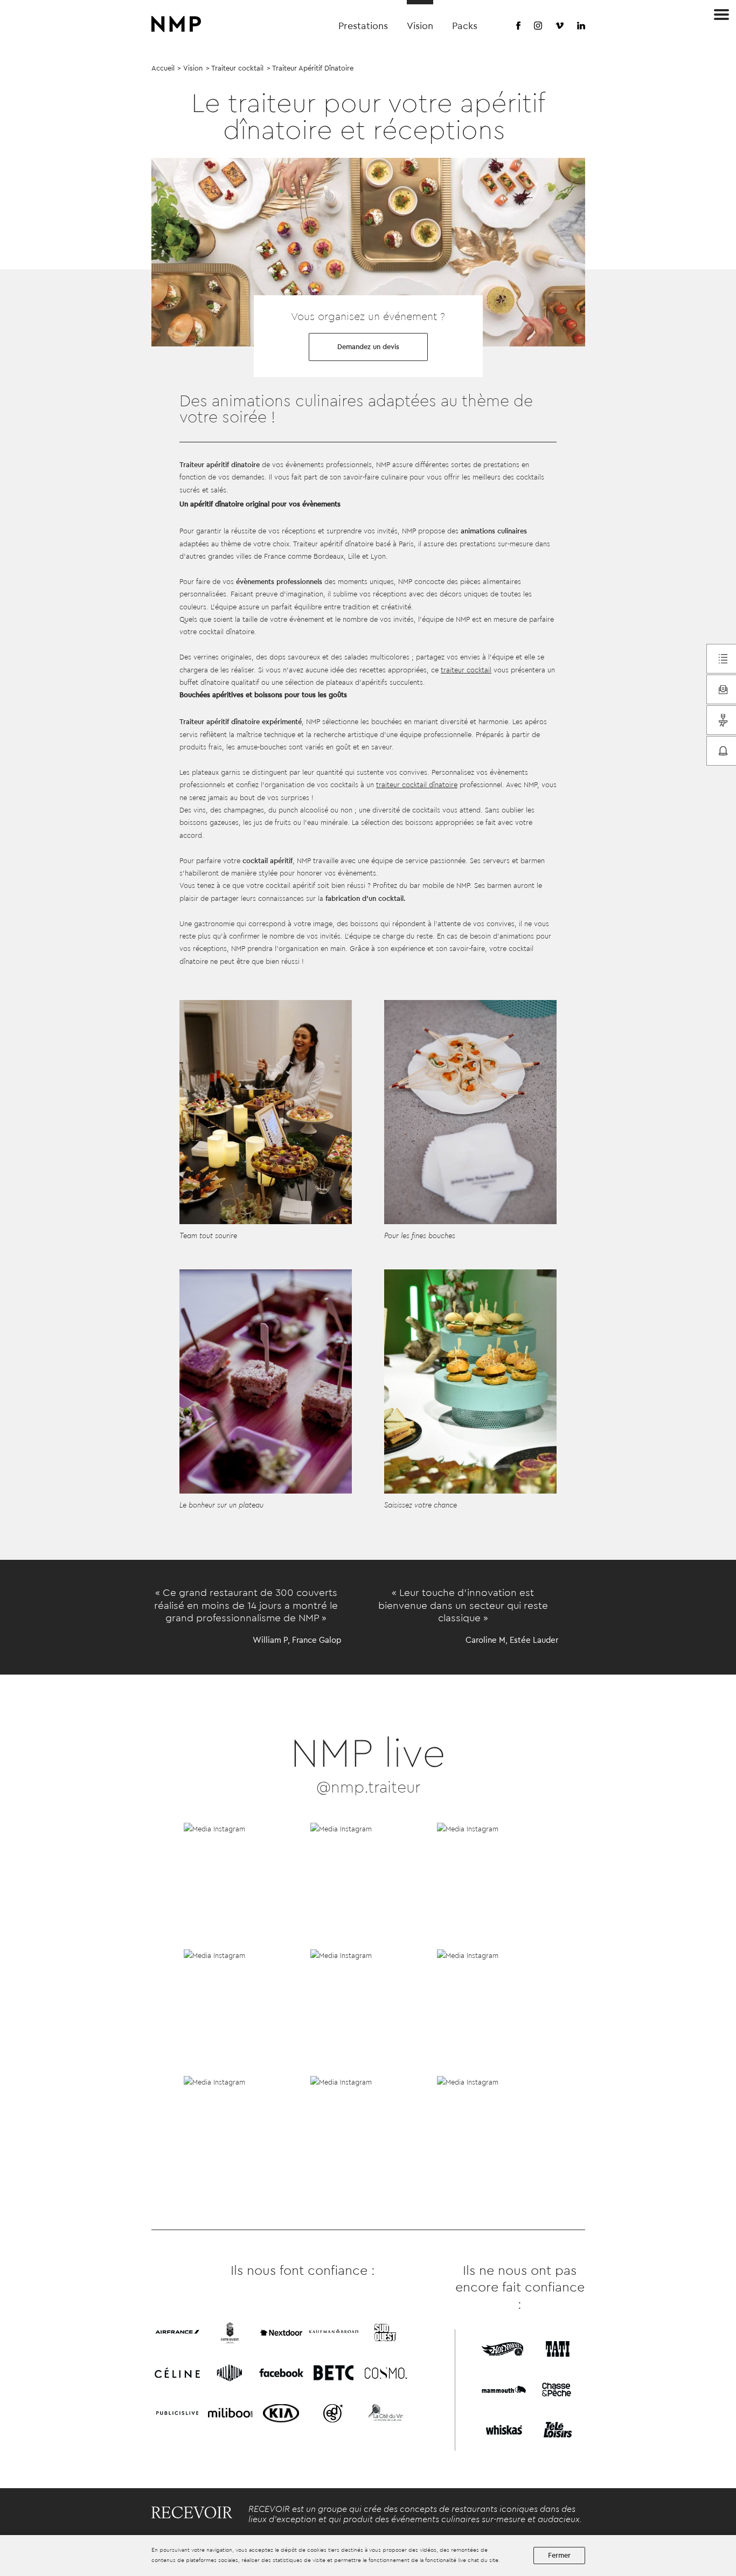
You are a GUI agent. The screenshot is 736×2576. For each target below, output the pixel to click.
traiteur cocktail (466, 670)
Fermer (559, 2555)
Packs (465, 26)
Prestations (363, 26)
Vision (420, 26)
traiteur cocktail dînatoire (417, 785)
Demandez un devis (368, 347)
